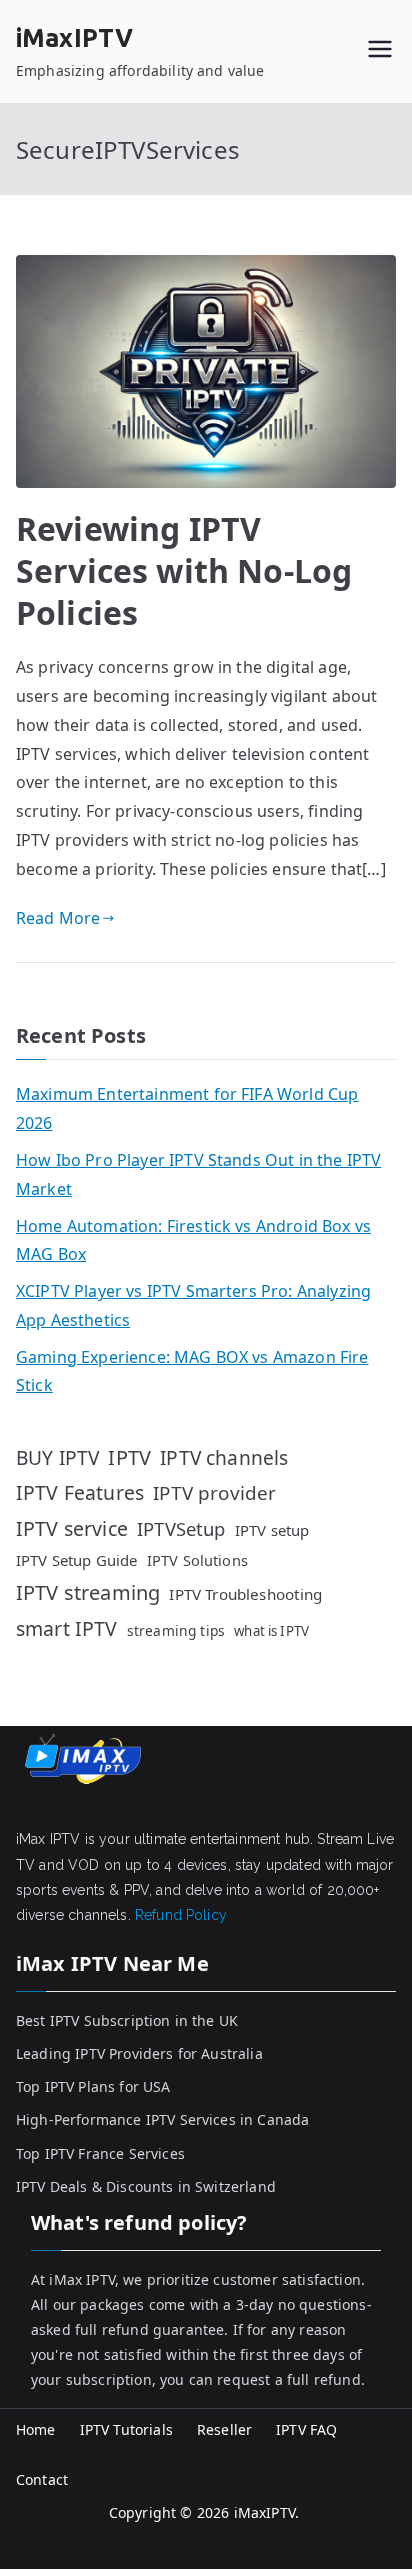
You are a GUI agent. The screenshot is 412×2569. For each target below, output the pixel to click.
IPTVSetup (181, 1528)
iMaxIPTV (74, 38)
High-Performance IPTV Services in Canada (162, 2119)
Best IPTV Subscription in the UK (127, 2020)
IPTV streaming (88, 1592)
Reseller (224, 2429)
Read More (58, 918)
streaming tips (176, 1630)
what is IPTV (271, 1631)
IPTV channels (224, 1458)
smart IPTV (67, 1628)
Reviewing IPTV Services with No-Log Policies (184, 570)
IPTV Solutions (197, 1560)
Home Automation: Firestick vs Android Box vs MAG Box (193, 1240)
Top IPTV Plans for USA (93, 2086)
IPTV (129, 1457)
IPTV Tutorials (126, 2429)
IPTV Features (80, 1492)
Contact (42, 2479)
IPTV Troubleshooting (245, 1594)
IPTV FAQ (306, 2429)
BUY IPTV (57, 1458)
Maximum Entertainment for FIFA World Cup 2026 (187, 1108)
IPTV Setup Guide (77, 1560)
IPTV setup (272, 1530)
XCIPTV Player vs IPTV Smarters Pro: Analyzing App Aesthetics (193, 1305)
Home (36, 2429)
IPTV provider (214, 1493)
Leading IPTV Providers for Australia (139, 2053)
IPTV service (72, 1528)
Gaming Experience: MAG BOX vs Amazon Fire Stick (192, 1371)
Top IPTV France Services (100, 2153)
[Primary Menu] (380, 51)
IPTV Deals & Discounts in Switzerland (146, 2186)
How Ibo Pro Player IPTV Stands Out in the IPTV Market (198, 1174)
